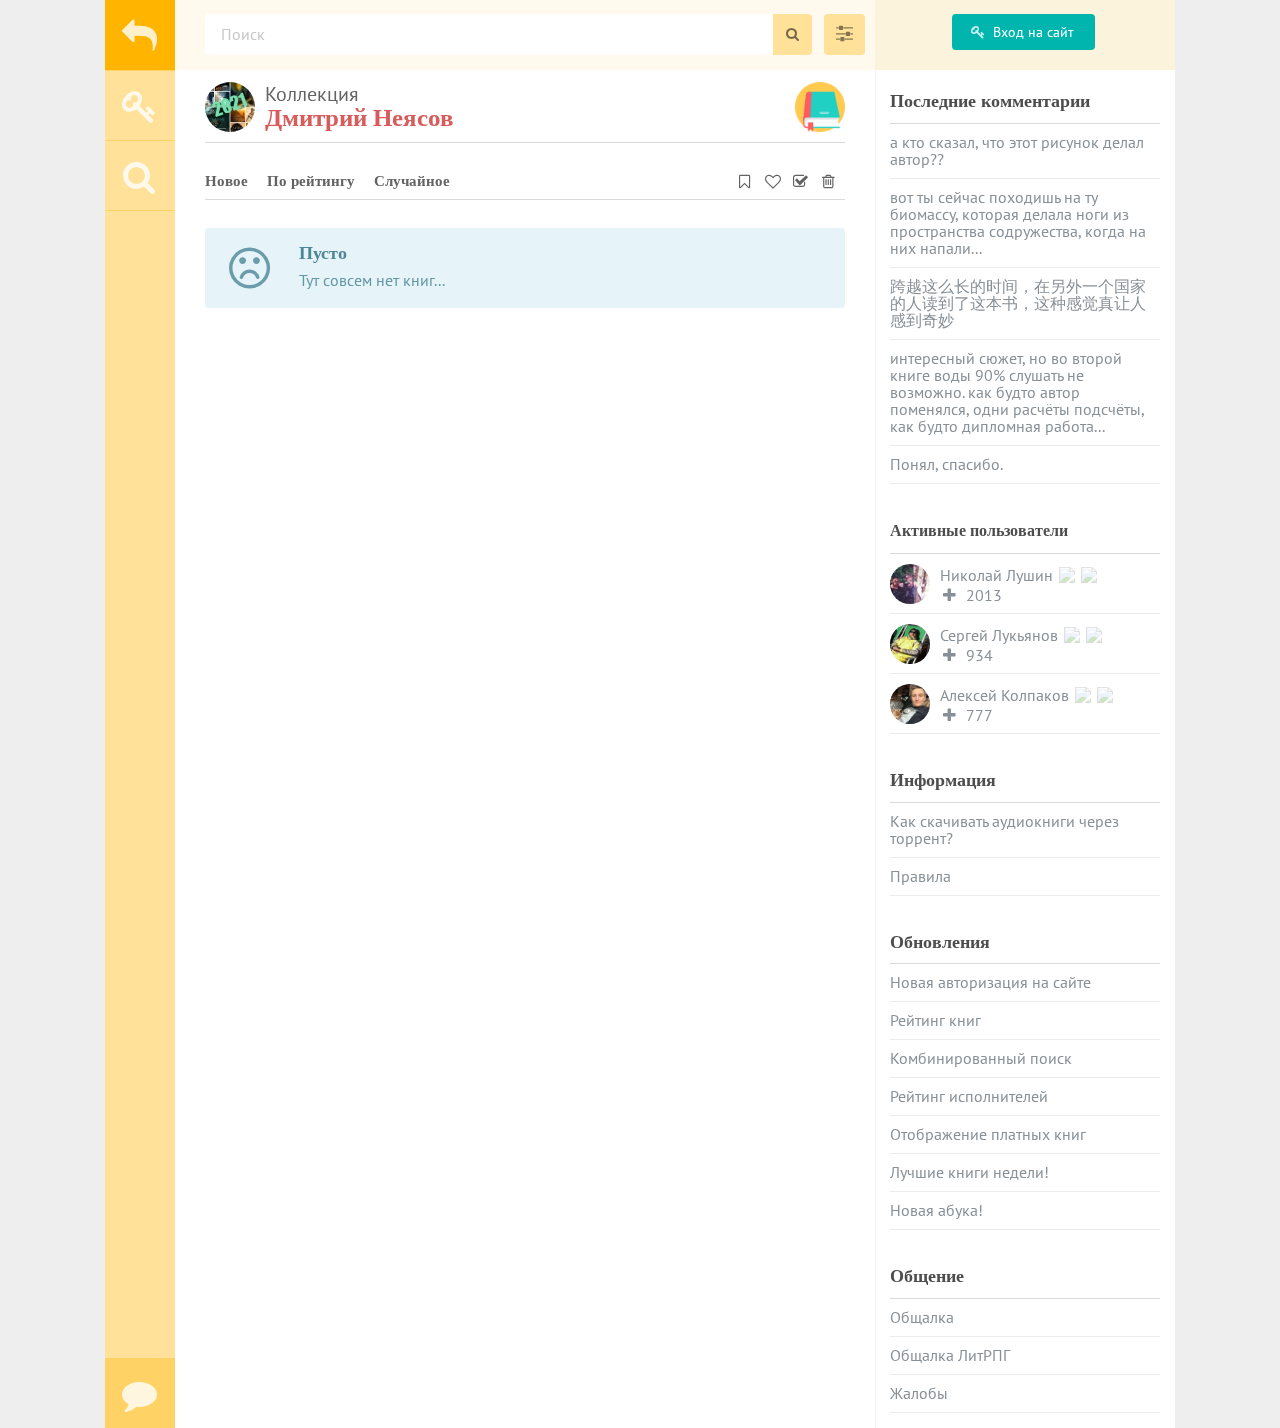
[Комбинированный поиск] (844, 34)
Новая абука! (936, 1210)
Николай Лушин (998, 575)
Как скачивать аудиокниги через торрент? (1004, 829)
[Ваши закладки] (745, 178)
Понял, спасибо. (946, 464)
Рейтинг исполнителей (969, 1096)
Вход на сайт (1033, 32)
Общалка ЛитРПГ (950, 1355)
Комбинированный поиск (981, 1058)
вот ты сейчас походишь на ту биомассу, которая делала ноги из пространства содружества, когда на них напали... (1018, 222)
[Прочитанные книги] (800, 178)
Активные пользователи (979, 530)
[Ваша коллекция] (772, 178)
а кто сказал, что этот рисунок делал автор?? (1017, 150)
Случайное (412, 181)
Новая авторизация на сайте (990, 982)
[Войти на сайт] (140, 105)
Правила (920, 876)
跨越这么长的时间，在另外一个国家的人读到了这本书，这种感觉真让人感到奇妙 (1018, 303)
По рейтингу (311, 181)
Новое (226, 181)
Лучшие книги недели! (969, 1172)
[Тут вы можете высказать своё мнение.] (140, 1393)
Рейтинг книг (935, 1020)
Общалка (922, 1317)
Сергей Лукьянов (1001, 635)
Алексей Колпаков (1006, 695)
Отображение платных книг (988, 1134)
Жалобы (919, 1393)
